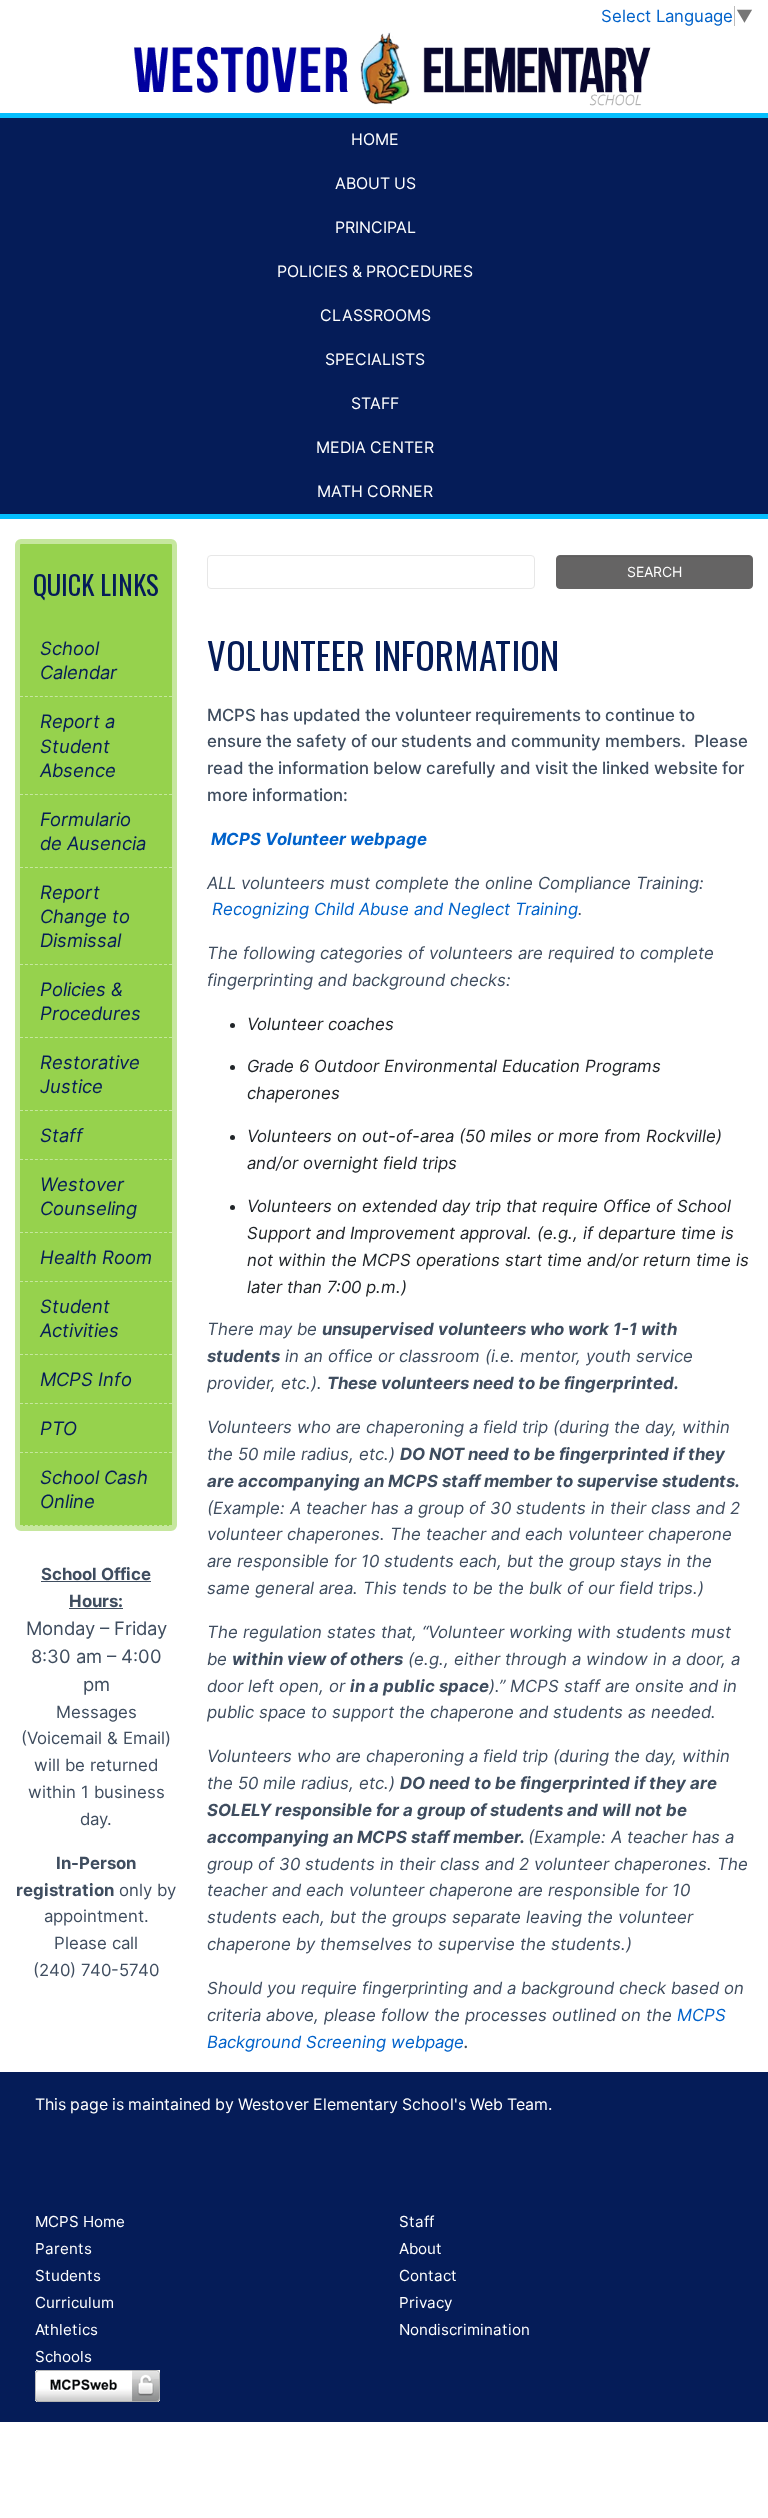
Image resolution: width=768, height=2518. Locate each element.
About (420, 2248)
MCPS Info (86, 1379)
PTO (58, 1428)
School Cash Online (94, 1489)
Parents (63, 2248)
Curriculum (74, 2302)
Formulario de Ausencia (93, 831)
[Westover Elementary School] (384, 71)
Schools (63, 2356)
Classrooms (375, 315)
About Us (375, 183)
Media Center (375, 447)
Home (375, 139)
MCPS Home (80, 2221)
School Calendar (78, 660)
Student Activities (79, 1318)
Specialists (375, 359)
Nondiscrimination (464, 2329)
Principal (375, 227)
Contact (428, 2275)
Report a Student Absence (78, 745)
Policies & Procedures (375, 271)
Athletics (66, 2329)
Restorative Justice (90, 1074)
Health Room (96, 1257)
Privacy (425, 2302)
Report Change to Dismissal (85, 916)
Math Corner (375, 491)
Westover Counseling (88, 1196)
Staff (375, 403)
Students (68, 2275)
